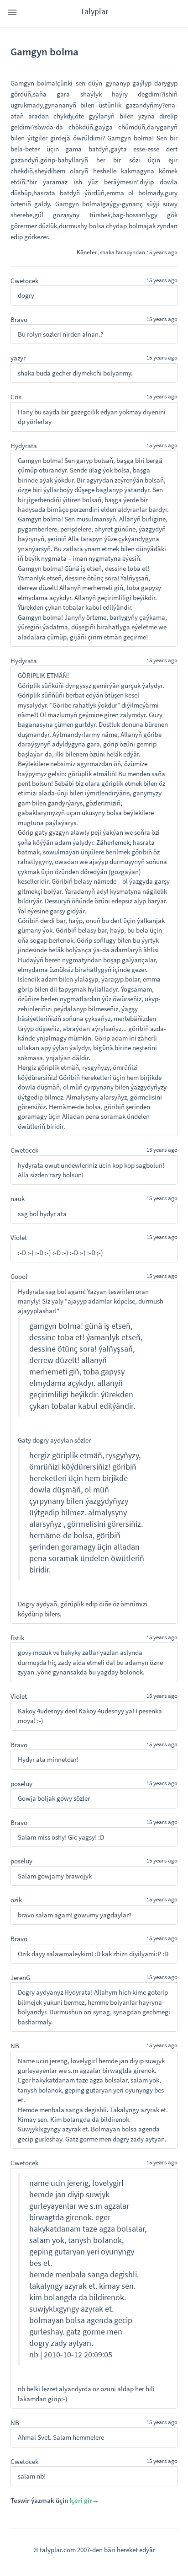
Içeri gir (81, 2500)
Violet (19, 1237)
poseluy (21, 1784)
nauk (18, 1199)
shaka (107, 252)
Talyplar (94, 11)
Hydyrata (24, 446)
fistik (17, 1638)
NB (15, 2046)
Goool (19, 1276)
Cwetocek (24, 281)
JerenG (20, 1978)
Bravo (19, 319)
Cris (16, 397)
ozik (16, 1900)
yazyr (18, 358)
